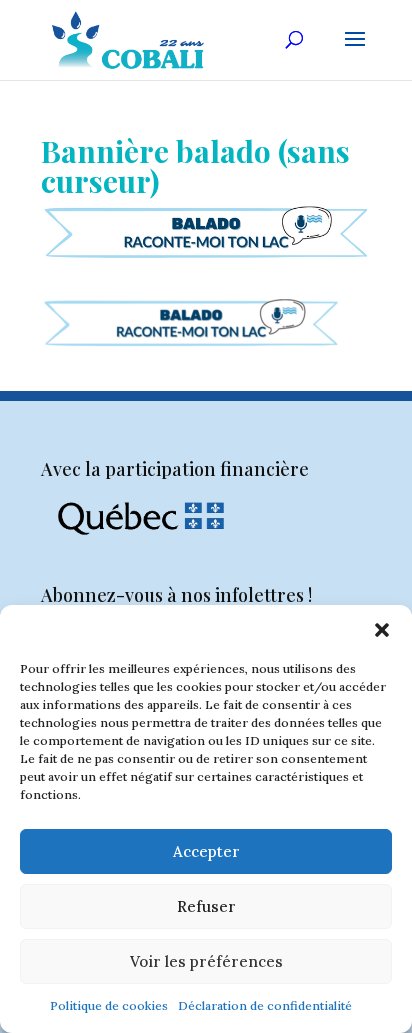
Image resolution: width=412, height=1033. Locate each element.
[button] (382, 630)
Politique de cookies (109, 1005)
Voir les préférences (206, 961)
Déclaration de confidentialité (265, 1005)
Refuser (206, 906)
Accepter (206, 851)
